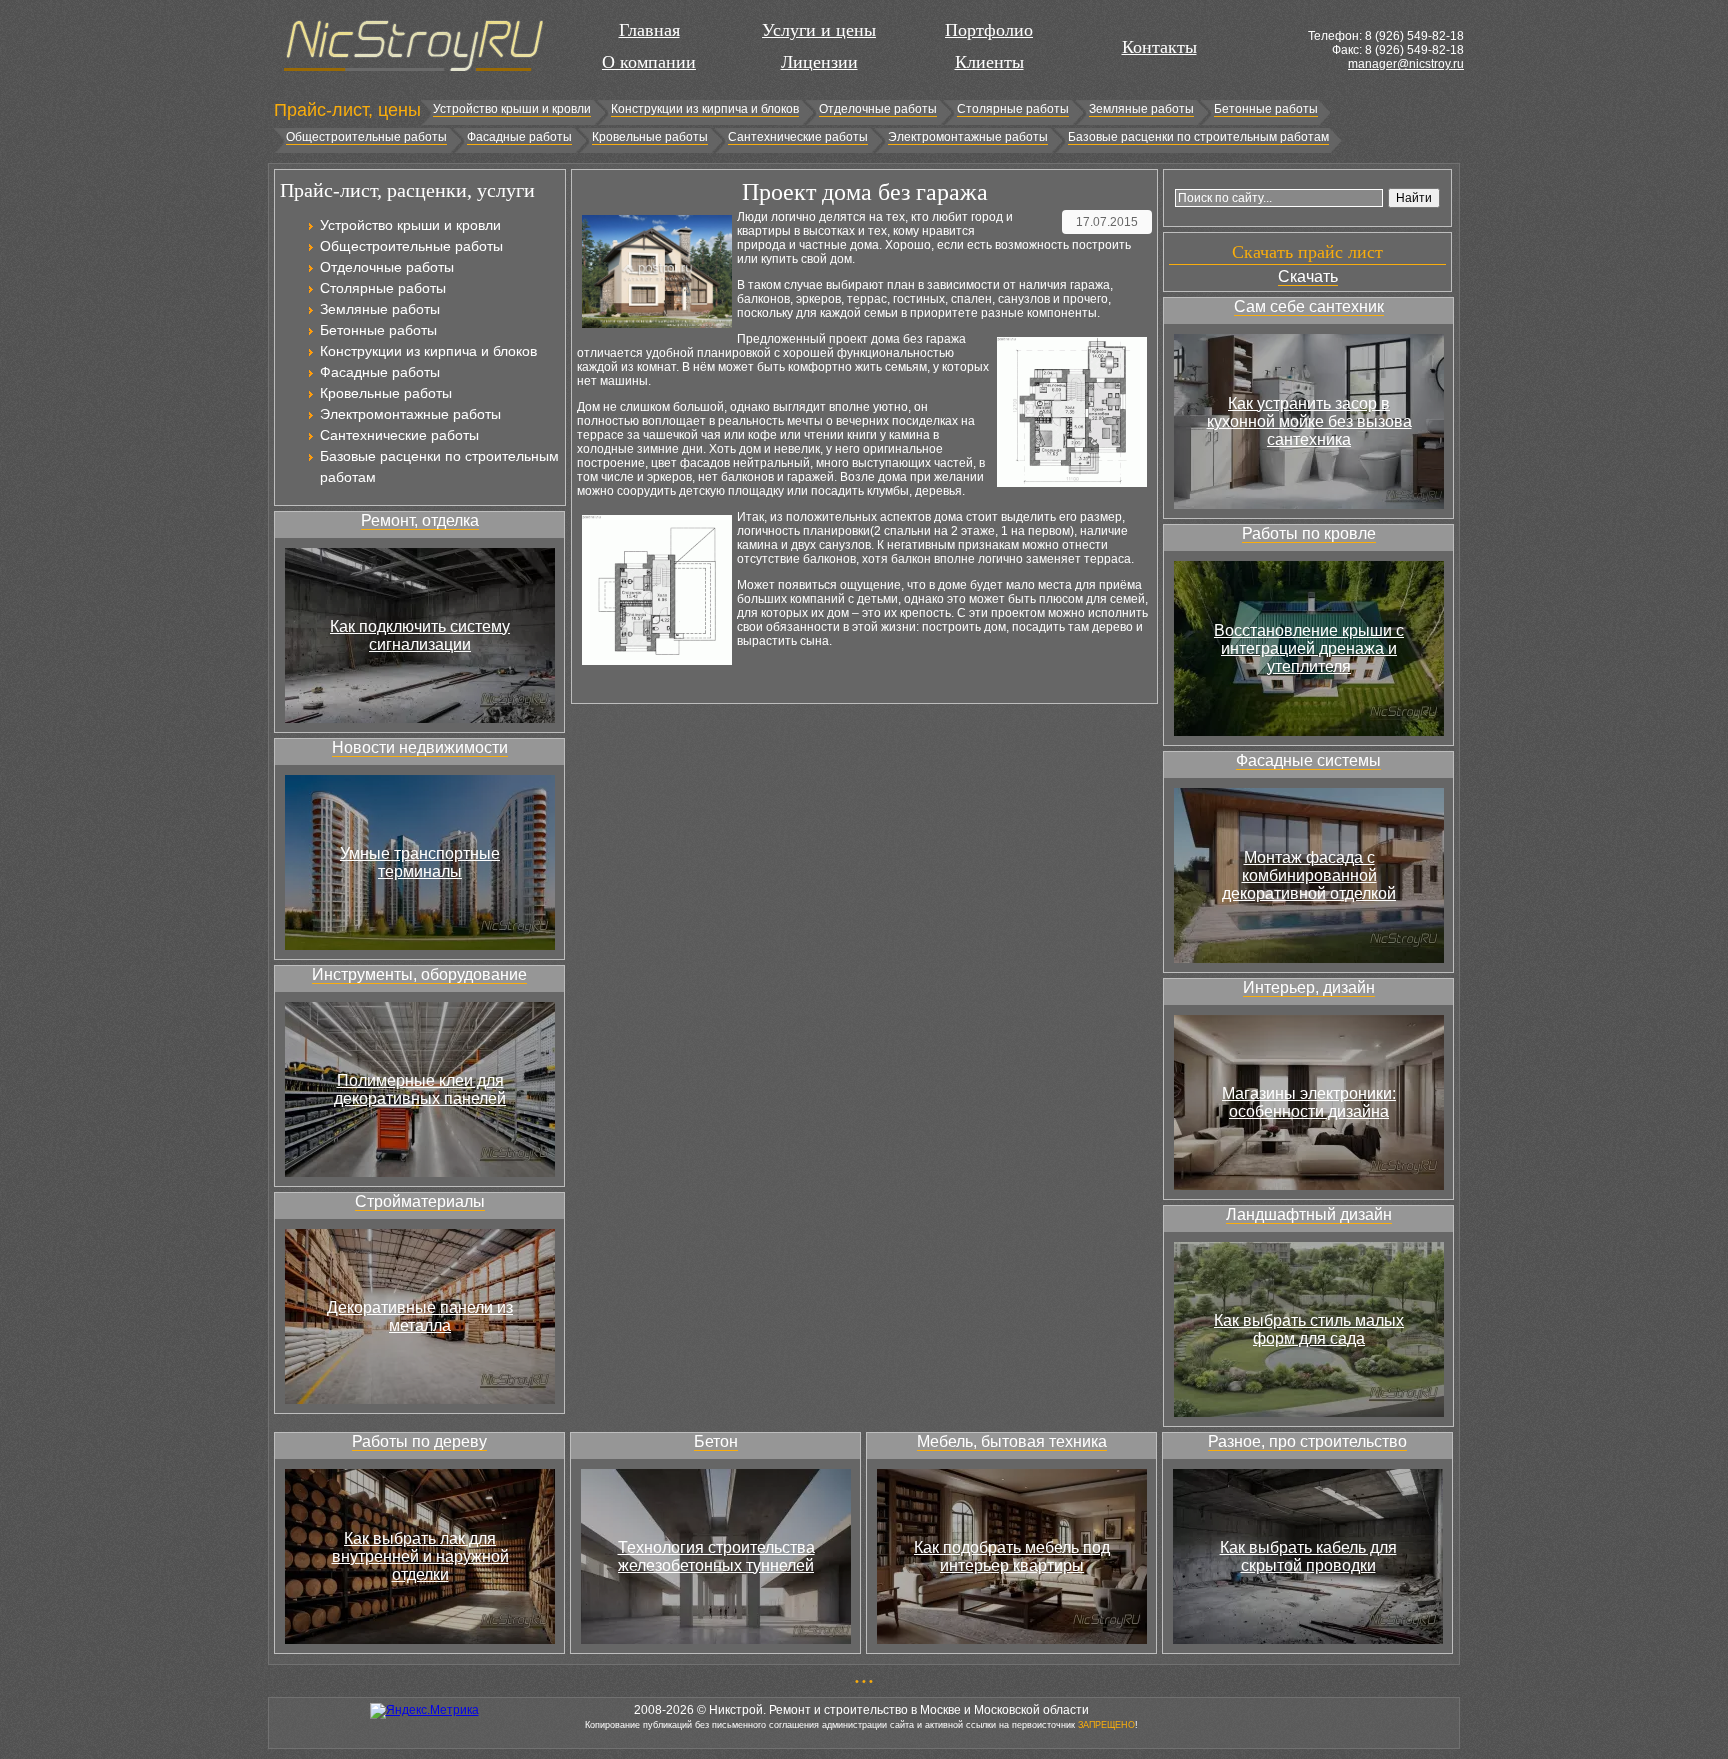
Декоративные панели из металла (420, 1316)
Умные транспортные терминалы (420, 862)
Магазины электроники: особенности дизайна (1309, 1102)
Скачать (1308, 276)
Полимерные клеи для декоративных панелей (420, 1089)
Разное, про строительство (1307, 1441)
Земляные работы (1141, 109)
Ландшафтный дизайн (1309, 1214)
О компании (649, 62)
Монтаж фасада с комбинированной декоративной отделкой (1309, 875)
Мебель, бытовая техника (1012, 1441)
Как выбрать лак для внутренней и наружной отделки (420, 1556)
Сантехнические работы (798, 137)
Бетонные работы (1266, 109)
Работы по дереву (419, 1441)
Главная (649, 30)
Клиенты (989, 62)
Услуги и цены (819, 30)
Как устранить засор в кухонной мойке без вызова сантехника (1309, 421)
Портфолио (989, 30)
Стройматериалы (420, 1201)
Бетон (716, 1441)
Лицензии (819, 62)
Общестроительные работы (366, 137)
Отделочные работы (878, 109)
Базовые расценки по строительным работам (1198, 137)
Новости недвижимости (420, 747)
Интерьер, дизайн (1309, 987)
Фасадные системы (1308, 760)
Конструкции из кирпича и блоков (705, 109)
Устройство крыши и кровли (512, 109)
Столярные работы (1013, 109)
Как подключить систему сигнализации (420, 635)
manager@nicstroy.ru (1406, 64)
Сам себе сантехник (1309, 306)
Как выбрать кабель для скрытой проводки (1308, 1556)
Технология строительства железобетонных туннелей (716, 1556)
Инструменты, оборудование (419, 974)
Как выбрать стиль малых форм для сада (1309, 1329)
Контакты (1159, 47)
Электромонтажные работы (968, 137)
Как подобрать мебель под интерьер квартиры (1012, 1556)
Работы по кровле (1309, 533)
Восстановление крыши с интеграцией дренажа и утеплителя (1309, 648)
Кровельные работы (650, 137)
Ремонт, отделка (420, 520)
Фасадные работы (519, 137)
